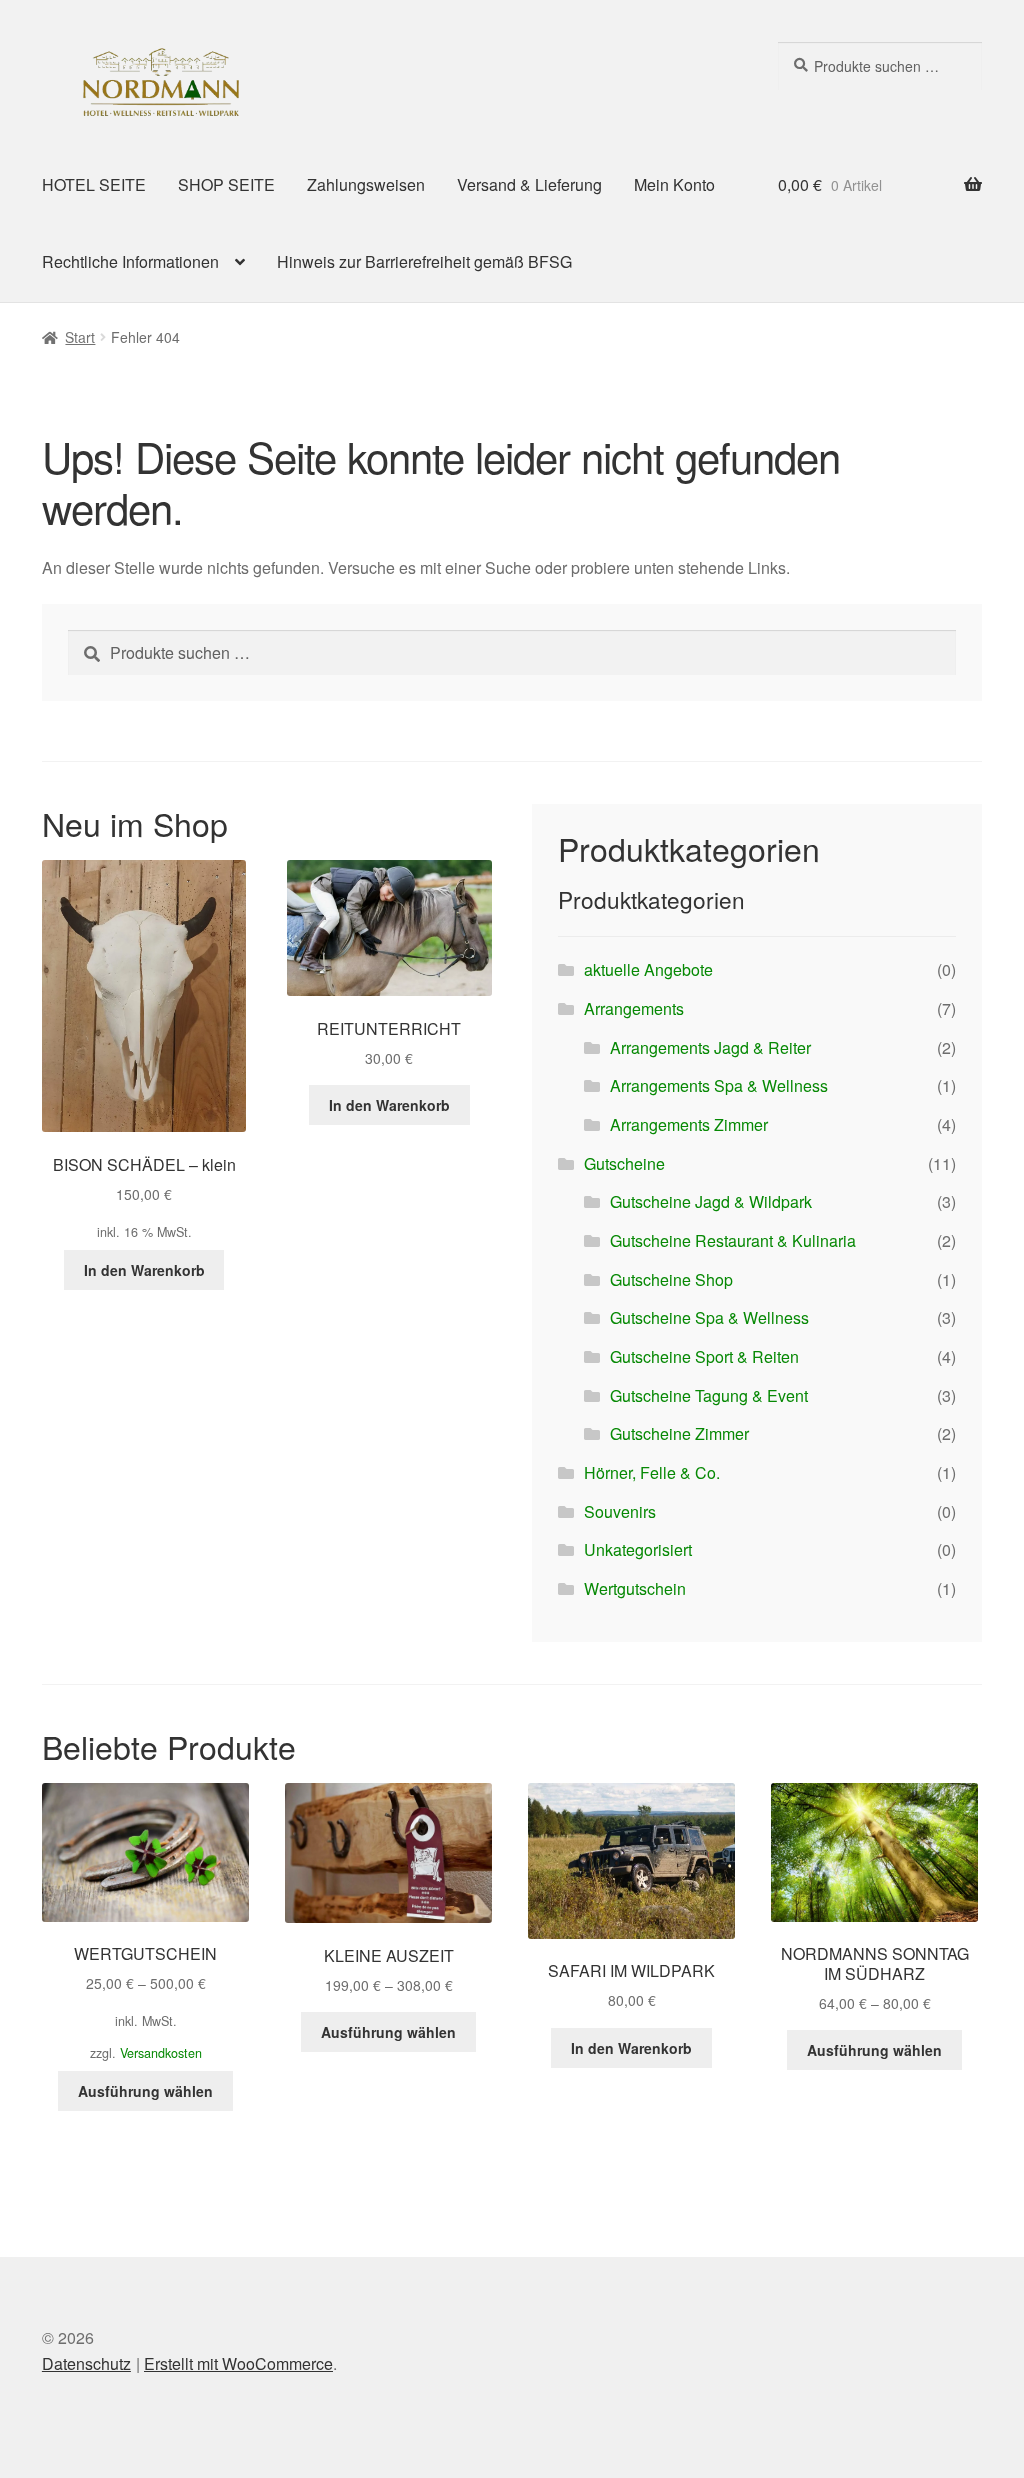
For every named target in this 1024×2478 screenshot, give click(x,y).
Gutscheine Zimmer (679, 1433)
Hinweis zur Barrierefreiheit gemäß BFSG (424, 261)
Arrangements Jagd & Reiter (710, 1047)
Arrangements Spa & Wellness (719, 1085)
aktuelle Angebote (648, 969)
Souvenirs (620, 1511)
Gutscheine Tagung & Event (709, 1395)
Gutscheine (624, 1163)
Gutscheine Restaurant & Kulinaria (733, 1240)
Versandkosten (161, 2053)
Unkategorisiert (638, 1549)
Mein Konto (674, 184)
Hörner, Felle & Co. (652, 1472)
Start (80, 337)
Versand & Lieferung (529, 184)
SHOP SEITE (226, 184)
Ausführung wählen (145, 2091)
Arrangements (634, 1008)
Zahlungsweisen (366, 184)
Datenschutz (86, 2363)
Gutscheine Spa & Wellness (709, 1317)
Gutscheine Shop (671, 1279)
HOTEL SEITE (94, 184)
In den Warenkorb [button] (144, 1270)
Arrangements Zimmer (689, 1124)
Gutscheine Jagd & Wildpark (711, 1201)
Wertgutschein (635, 1588)
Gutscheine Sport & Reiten (704, 1356)
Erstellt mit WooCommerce (238, 2363)
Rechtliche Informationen (130, 261)
